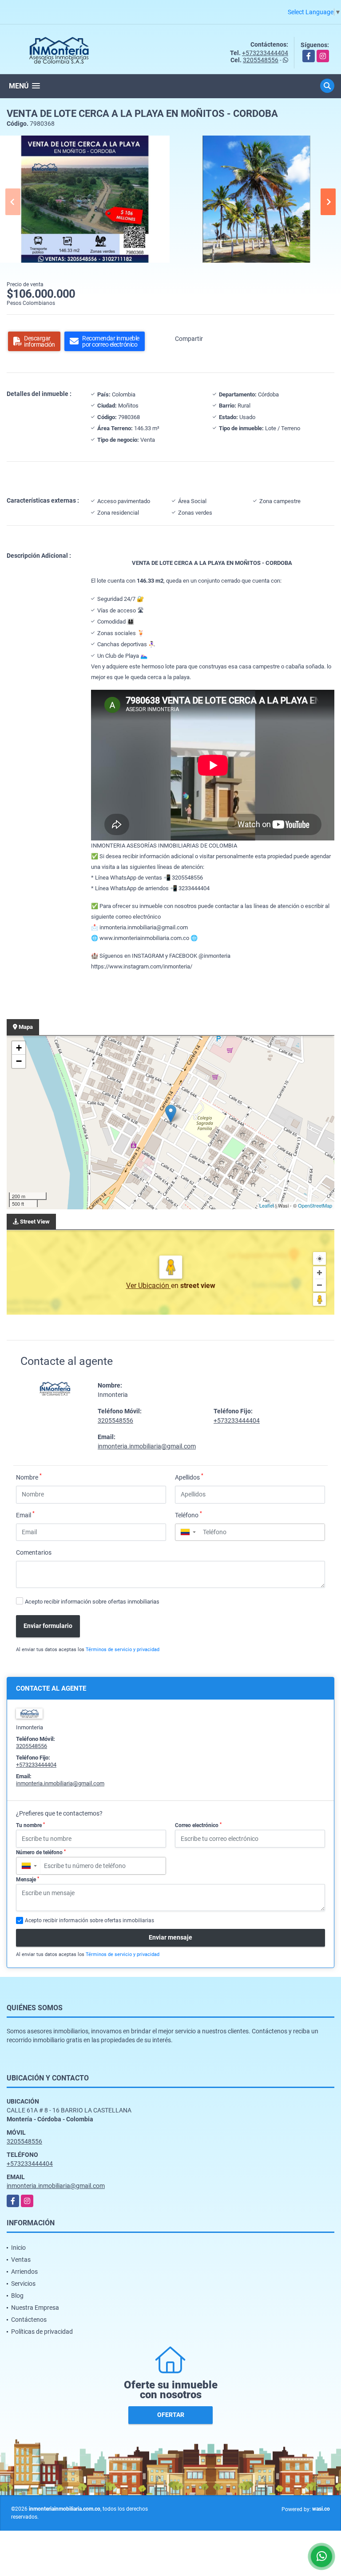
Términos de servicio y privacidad (123, 1650)
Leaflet (267, 1205)
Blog (17, 2296)
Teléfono (188, 1515)
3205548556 (261, 60)
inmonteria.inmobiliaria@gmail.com (147, 1446)
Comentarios (34, 1552)
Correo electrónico (198, 1825)
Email (25, 1515)
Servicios (23, 2284)
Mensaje (28, 1880)
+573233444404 (265, 53)
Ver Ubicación (149, 1286)
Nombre (29, 1477)
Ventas (21, 2260)
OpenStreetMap (315, 1205)
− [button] (19, 1061)
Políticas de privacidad (42, 2332)
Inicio (18, 2248)
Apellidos (189, 1477)
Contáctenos (29, 2320)
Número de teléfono (41, 1852)
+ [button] (19, 1048)
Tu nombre (30, 1825)
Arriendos (24, 2272)
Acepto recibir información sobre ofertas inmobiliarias (92, 1602)
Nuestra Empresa (35, 2308)
